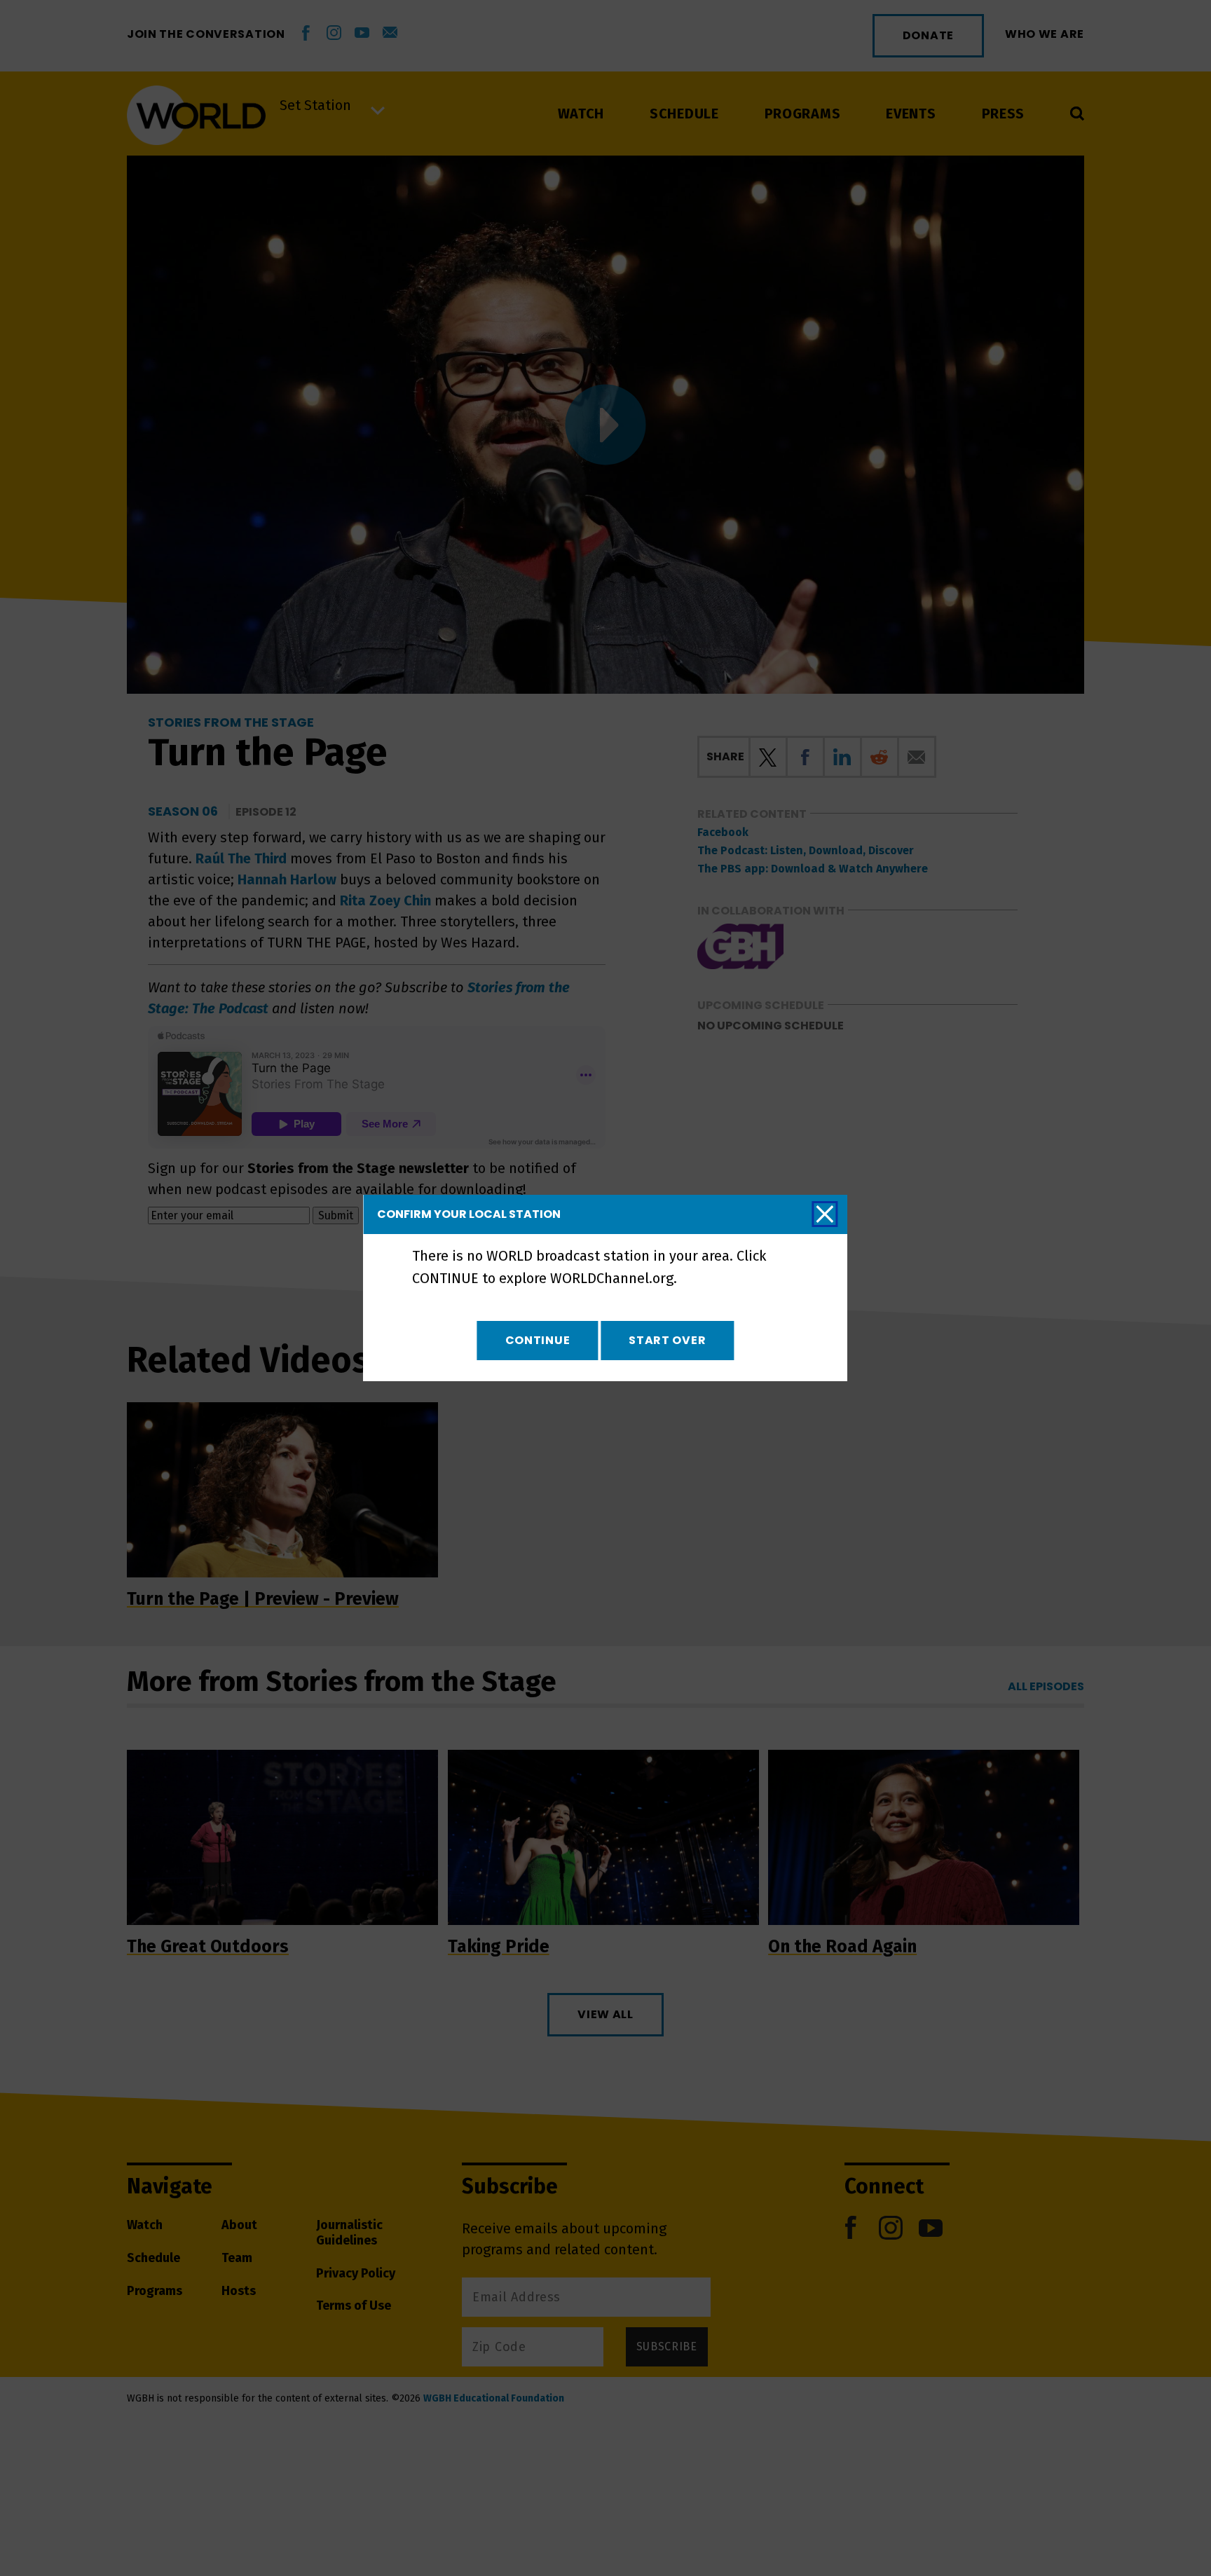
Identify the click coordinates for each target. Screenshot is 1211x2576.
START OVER (667, 1340)
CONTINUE (538, 1340)
